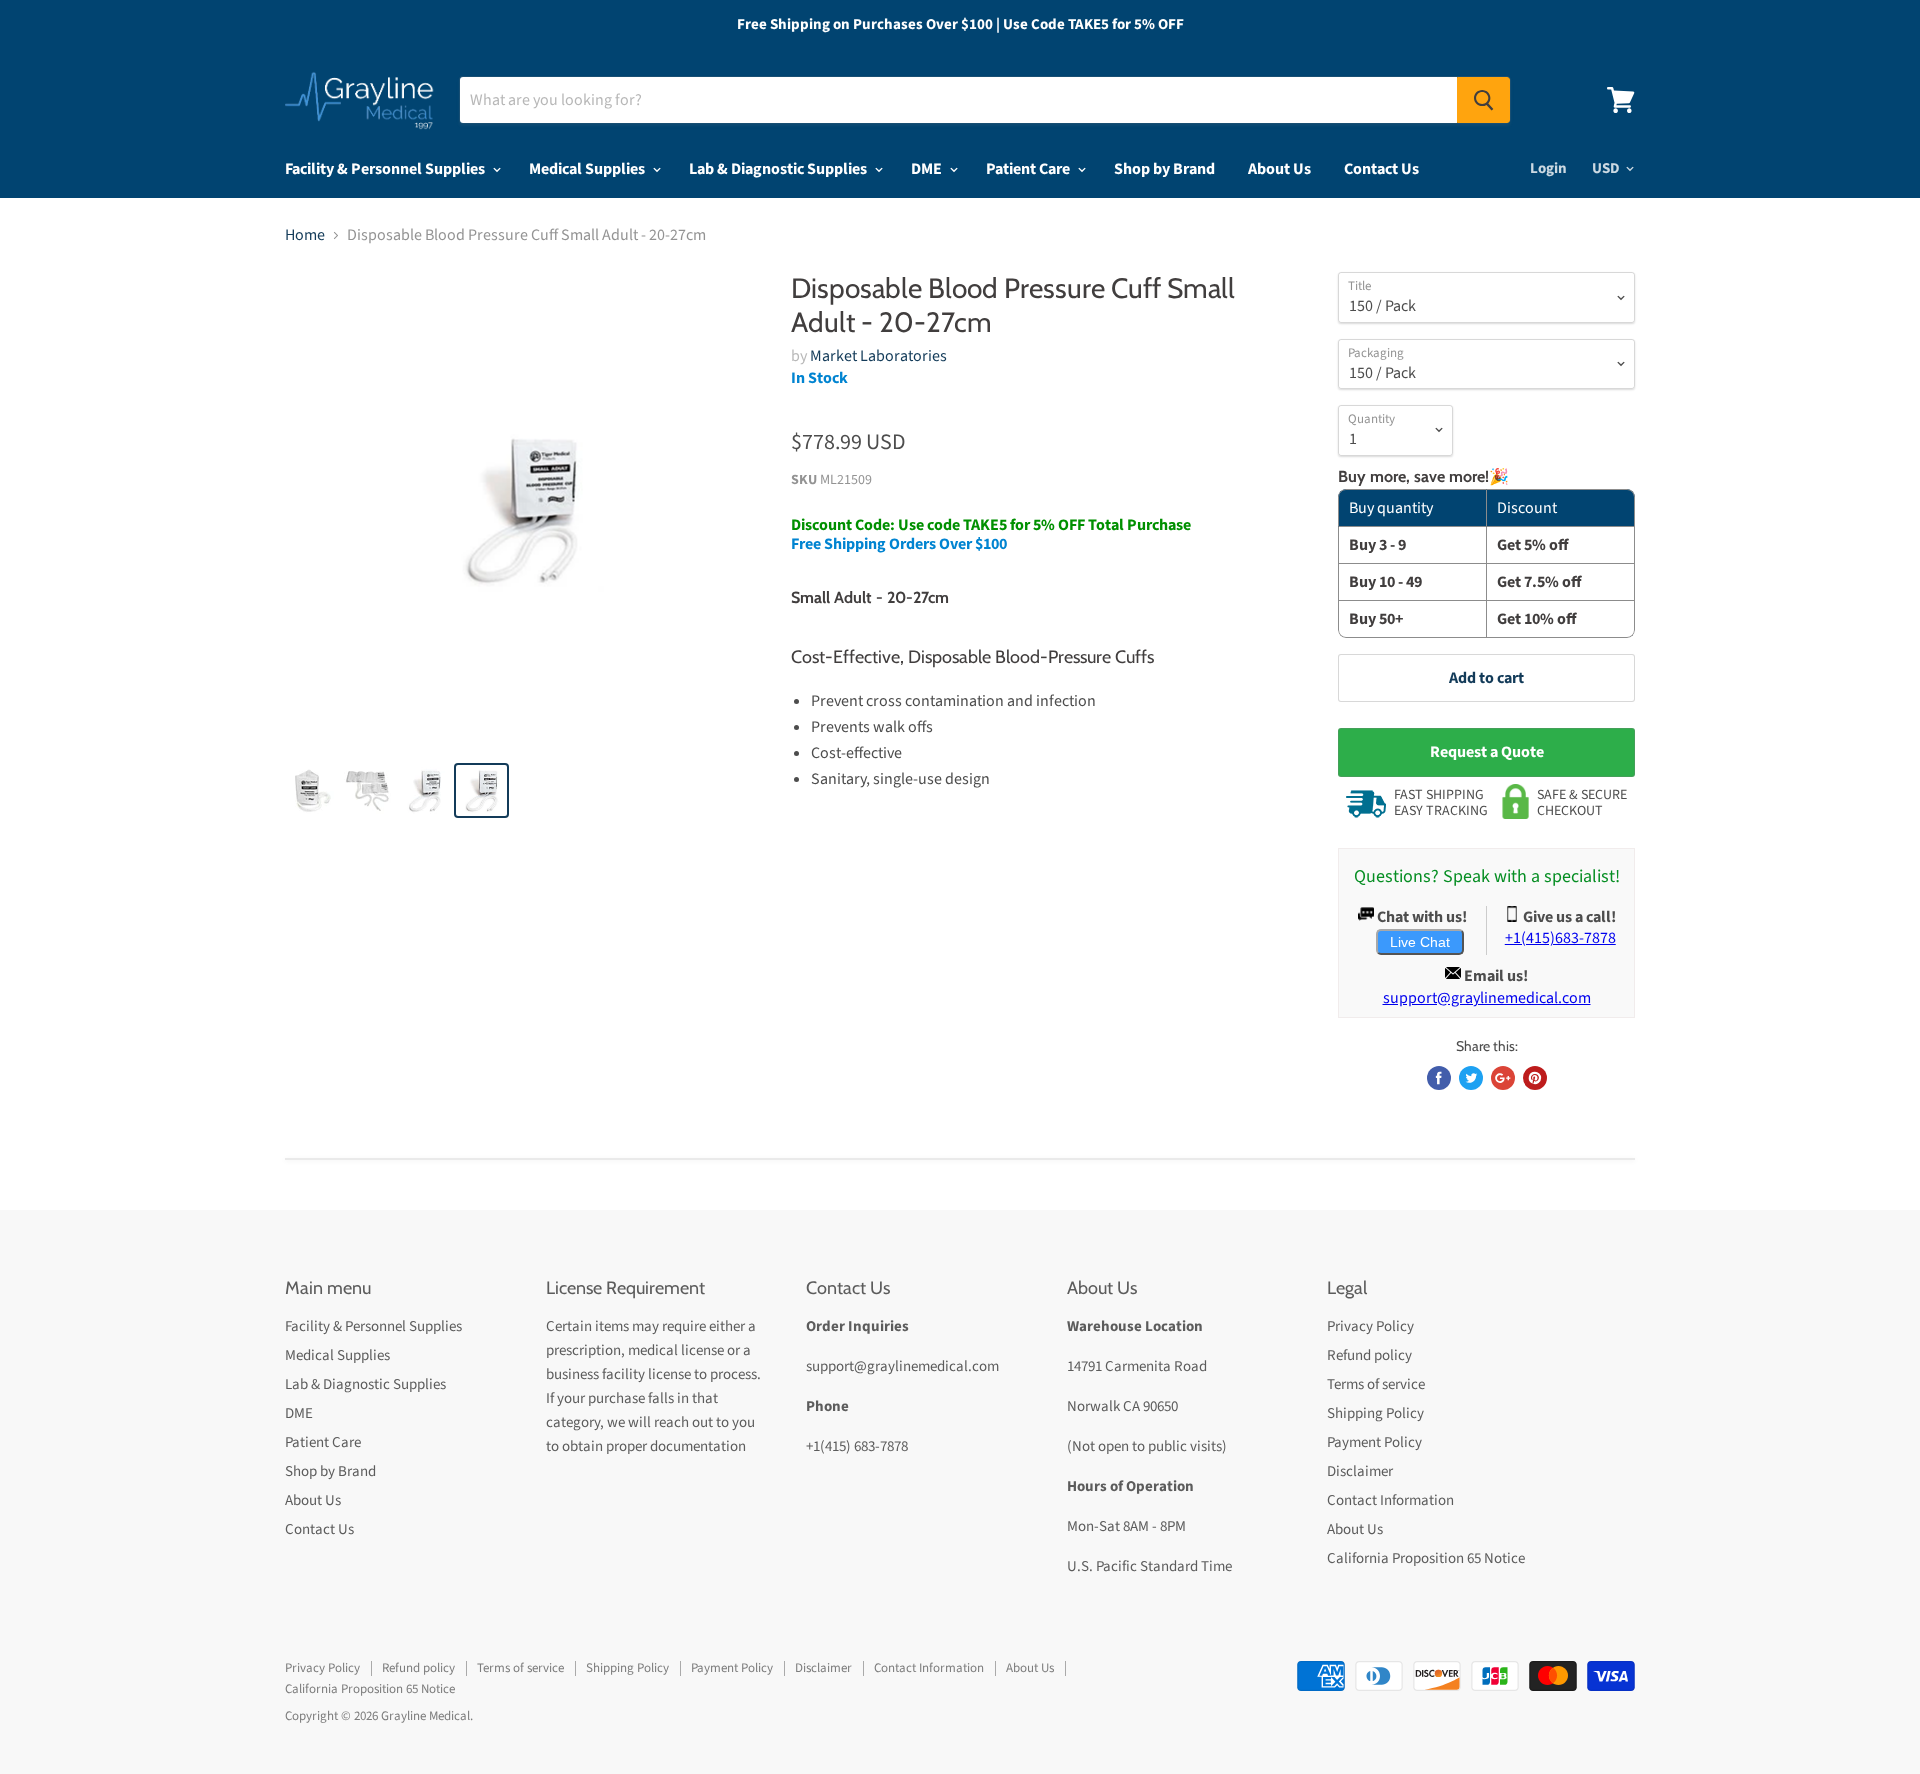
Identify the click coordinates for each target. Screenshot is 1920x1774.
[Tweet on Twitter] (1471, 1078)
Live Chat (1420, 942)
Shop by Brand (1164, 169)
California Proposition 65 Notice (1426, 1558)
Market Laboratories (878, 356)
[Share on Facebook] (1439, 1078)
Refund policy (1369, 1355)
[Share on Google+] (1503, 1078)
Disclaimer (1360, 1471)
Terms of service (1376, 1384)
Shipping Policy (1375, 1413)
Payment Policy (1374, 1442)
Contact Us (1381, 169)
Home (305, 235)
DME (928, 169)
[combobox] (958, 100)
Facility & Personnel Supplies (386, 169)
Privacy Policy (1370, 1326)
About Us (1279, 169)
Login (1548, 168)
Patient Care (1029, 169)
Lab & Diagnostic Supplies (779, 169)
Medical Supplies (588, 169)
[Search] (1483, 100)
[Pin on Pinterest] (1535, 1078)
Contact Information (1390, 1500)
